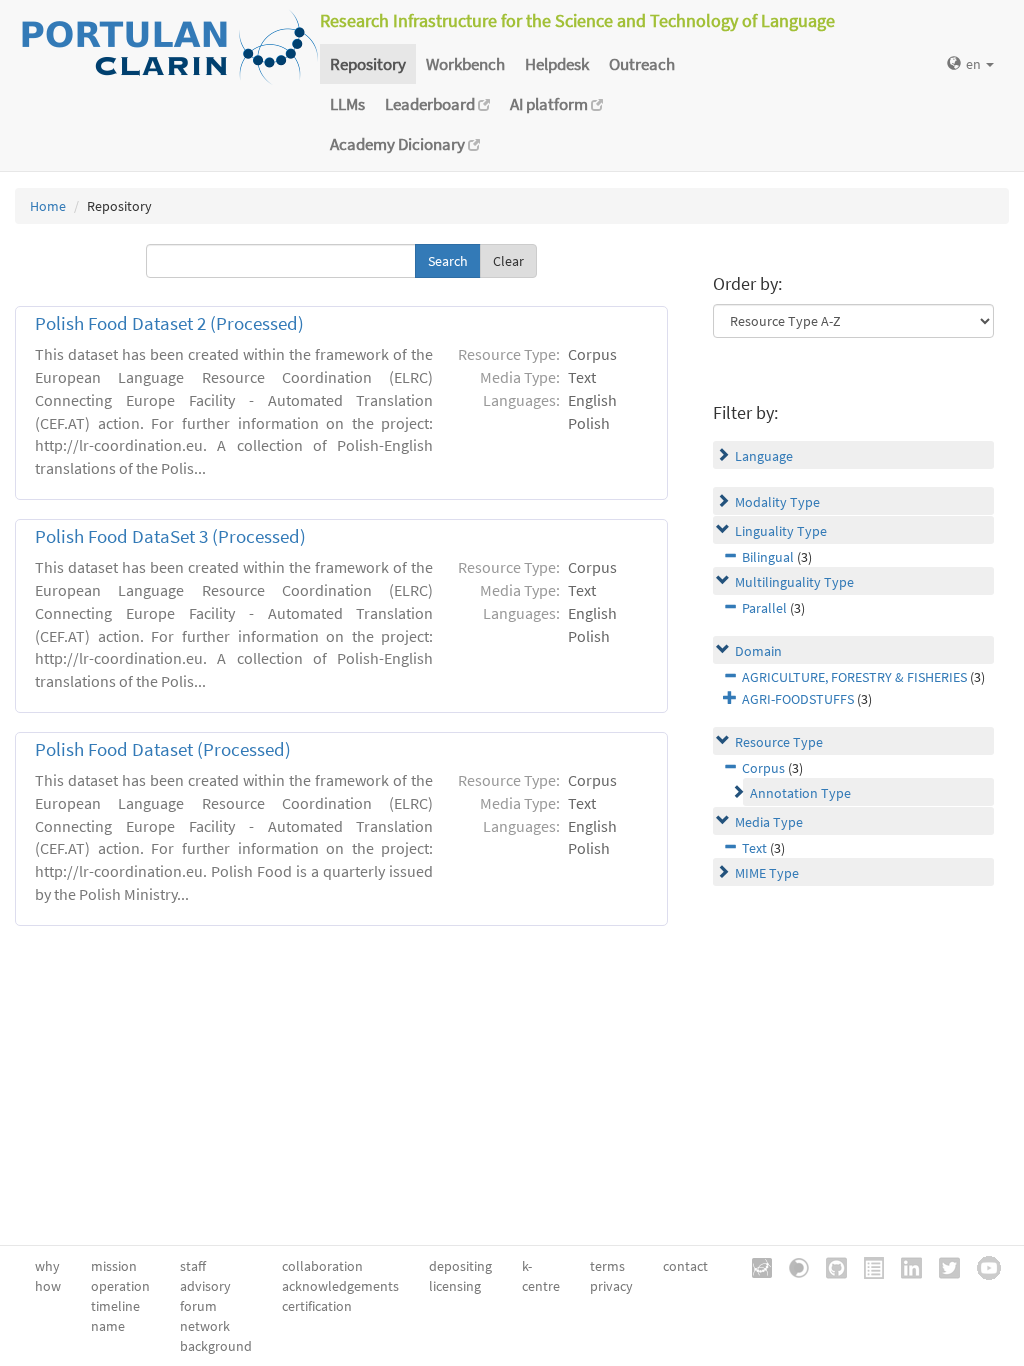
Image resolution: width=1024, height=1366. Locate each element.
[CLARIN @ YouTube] (982, 1266)
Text (754, 848)
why (47, 1266)
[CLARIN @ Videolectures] (792, 1266)
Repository (368, 64)
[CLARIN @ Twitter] (942, 1266)
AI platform (550, 104)
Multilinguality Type (794, 582)
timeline (115, 1306)
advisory (205, 1286)
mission (114, 1266)
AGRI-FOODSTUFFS (798, 699)
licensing (455, 1286)
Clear (508, 261)
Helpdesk (557, 64)
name (108, 1326)
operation (120, 1286)
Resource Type (779, 742)
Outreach (642, 64)
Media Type (769, 822)
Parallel (764, 608)
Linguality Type (781, 531)
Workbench (465, 64)
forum (198, 1306)
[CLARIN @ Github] (829, 1266)
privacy (611, 1286)
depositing (460, 1266)
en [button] (975, 64)
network (205, 1326)
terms (607, 1266)
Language (764, 456)
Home (48, 206)
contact (685, 1266)
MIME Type (767, 873)
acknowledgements (340, 1286)
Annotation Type (800, 793)
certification (317, 1306)
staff (193, 1266)
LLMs (347, 104)
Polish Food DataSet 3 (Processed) (170, 536)
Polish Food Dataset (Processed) (163, 749)
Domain (758, 651)
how (48, 1286)
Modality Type (777, 502)
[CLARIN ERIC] (755, 1266)
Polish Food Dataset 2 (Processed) (169, 323)
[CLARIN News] (867, 1266)
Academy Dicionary (399, 144)
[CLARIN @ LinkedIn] (904, 1266)
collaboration (322, 1266)
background (216, 1346)
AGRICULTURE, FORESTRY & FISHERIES (854, 677)
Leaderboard (431, 104)
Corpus (763, 768)
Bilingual (768, 557)
